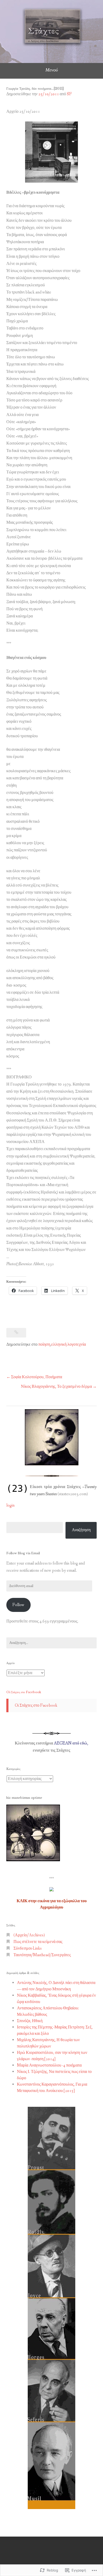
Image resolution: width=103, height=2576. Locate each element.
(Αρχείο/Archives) (29, 1935)
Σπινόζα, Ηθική (30, 2021)
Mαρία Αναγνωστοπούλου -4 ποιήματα (49, 2065)
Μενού (52, 70)
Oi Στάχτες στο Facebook (24, 1692)
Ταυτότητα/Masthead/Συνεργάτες (42, 1955)
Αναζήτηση (81, 1530)
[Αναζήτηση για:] (51, 1643)
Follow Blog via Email (23, 1553)
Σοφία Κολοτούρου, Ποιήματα (37, 1377)
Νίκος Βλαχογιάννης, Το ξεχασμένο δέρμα (56, 1387)
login (10, 1505)
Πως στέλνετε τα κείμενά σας (38, 1942)
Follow (18, 1605)
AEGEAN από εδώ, (71, 1743)
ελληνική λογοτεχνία (69, 1345)
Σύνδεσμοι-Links (28, 1948)
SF (69, 94)
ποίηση (44, 1345)
